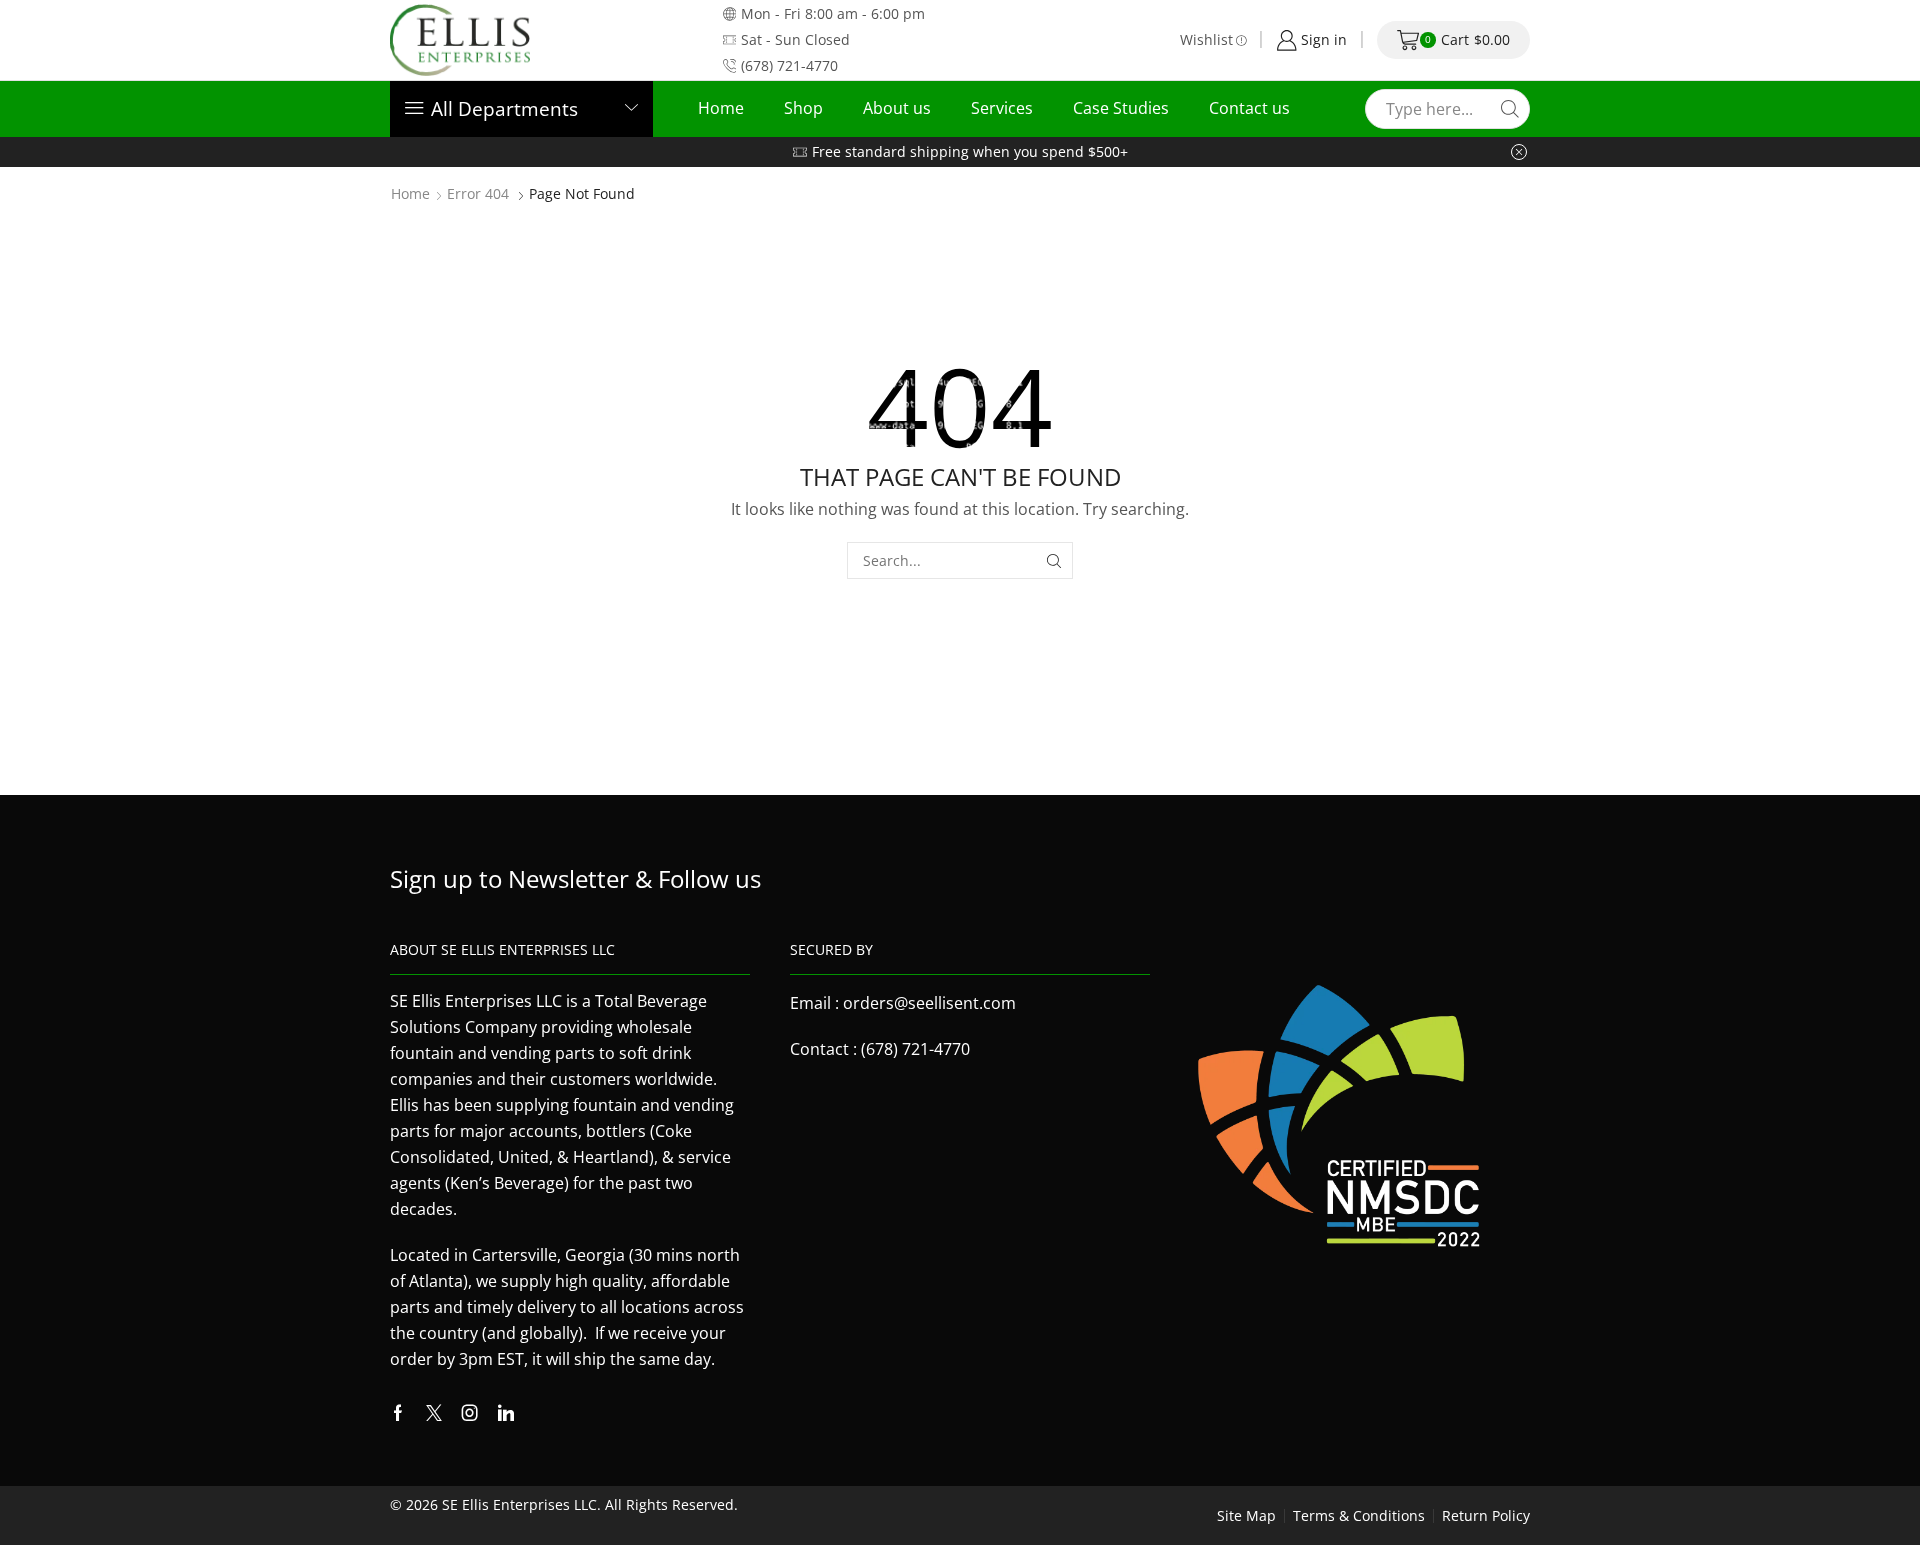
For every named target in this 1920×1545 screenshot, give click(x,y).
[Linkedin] (506, 1413)
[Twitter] (434, 1413)
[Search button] (1510, 109)
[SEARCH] (1054, 560)
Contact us (1249, 108)
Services (1002, 108)
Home (721, 108)
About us (897, 108)
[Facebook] (398, 1413)
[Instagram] (470, 1413)
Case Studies (1121, 108)
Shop (803, 108)
